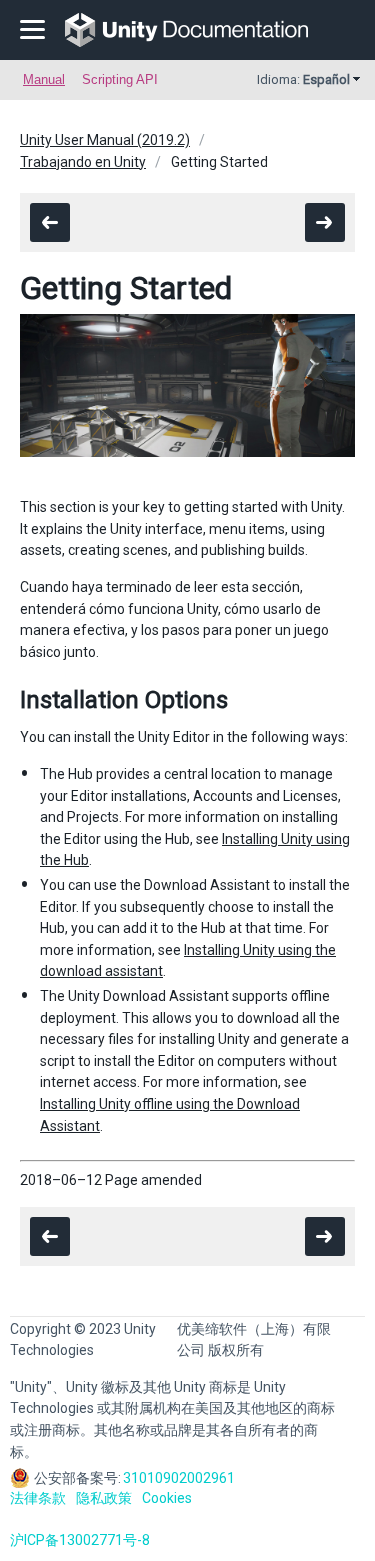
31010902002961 (179, 1478)
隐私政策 (104, 1498)
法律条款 (38, 1498)
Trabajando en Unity (83, 162)
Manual (44, 79)
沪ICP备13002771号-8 (80, 1540)
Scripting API (120, 79)
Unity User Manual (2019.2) (105, 140)
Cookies (167, 1498)
